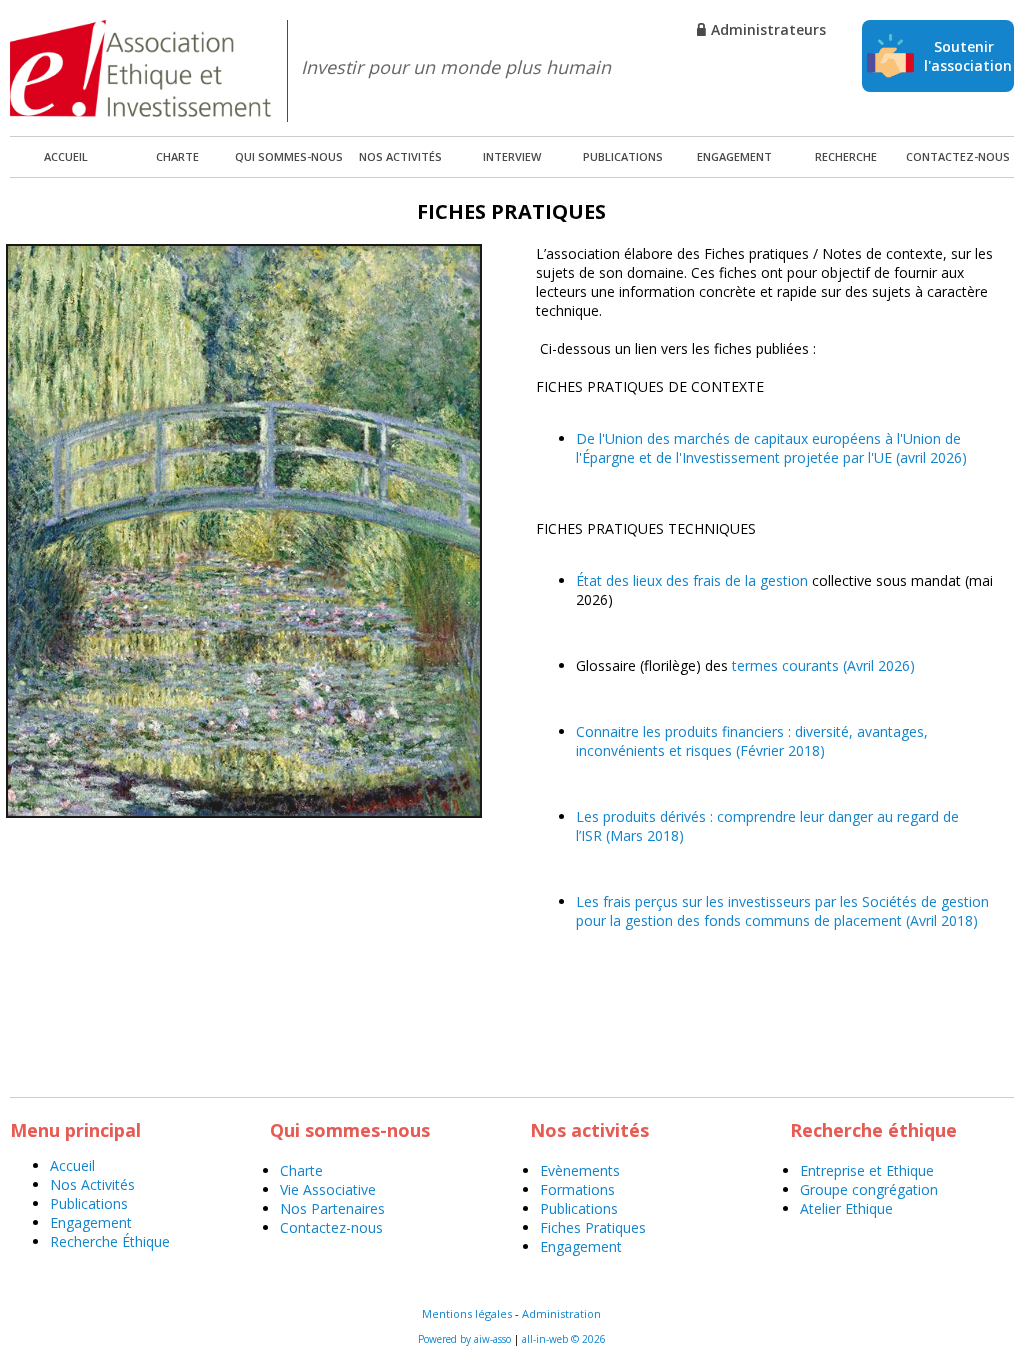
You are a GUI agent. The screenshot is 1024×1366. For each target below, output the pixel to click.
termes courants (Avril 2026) (823, 665)
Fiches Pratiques (593, 1227)
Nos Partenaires (332, 1208)
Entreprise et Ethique (867, 1170)
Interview (512, 156)
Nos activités (400, 156)
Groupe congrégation (869, 1189)
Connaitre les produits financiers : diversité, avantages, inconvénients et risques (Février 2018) (752, 741)
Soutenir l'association (968, 56)
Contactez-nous (958, 156)
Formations (577, 1189)
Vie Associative (328, 1189)
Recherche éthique (846, 163)
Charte (177, 156)
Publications (623, 156)
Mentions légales (467, 1313)
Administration (561, 1313)
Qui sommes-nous (289, 156)
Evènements (580, 1170)
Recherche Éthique (110, 1241)
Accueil (72, 1165)
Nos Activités (92, 1184)
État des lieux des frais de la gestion (692, 580)
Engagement (734, 156)
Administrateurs (768, 29)
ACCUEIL (66, 156)
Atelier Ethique (846, 1208)
